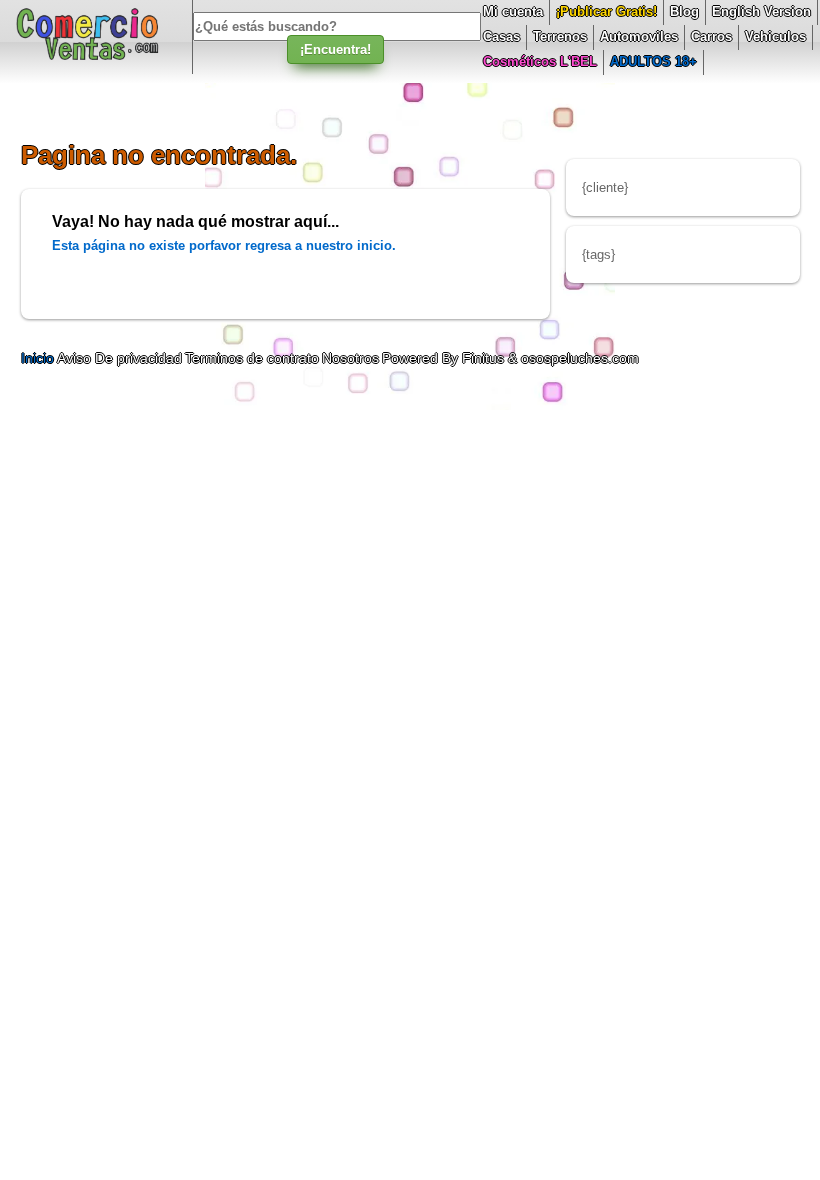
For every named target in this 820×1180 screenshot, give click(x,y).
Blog (684, 11)
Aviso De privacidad (119, 358)
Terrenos (560, 36)
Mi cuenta (513, 11)
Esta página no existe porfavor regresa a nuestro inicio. (224, 245)
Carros (711, 36)
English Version (761, 11)
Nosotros (350, 358)
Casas (501, 36)
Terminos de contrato (252, 358)
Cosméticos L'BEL (540, 61)
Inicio (39, 358)
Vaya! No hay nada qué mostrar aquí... (195, 221)
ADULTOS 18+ (653, 61)
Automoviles (639, 36)
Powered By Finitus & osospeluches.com (510, 358)
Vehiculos (775, 36)
